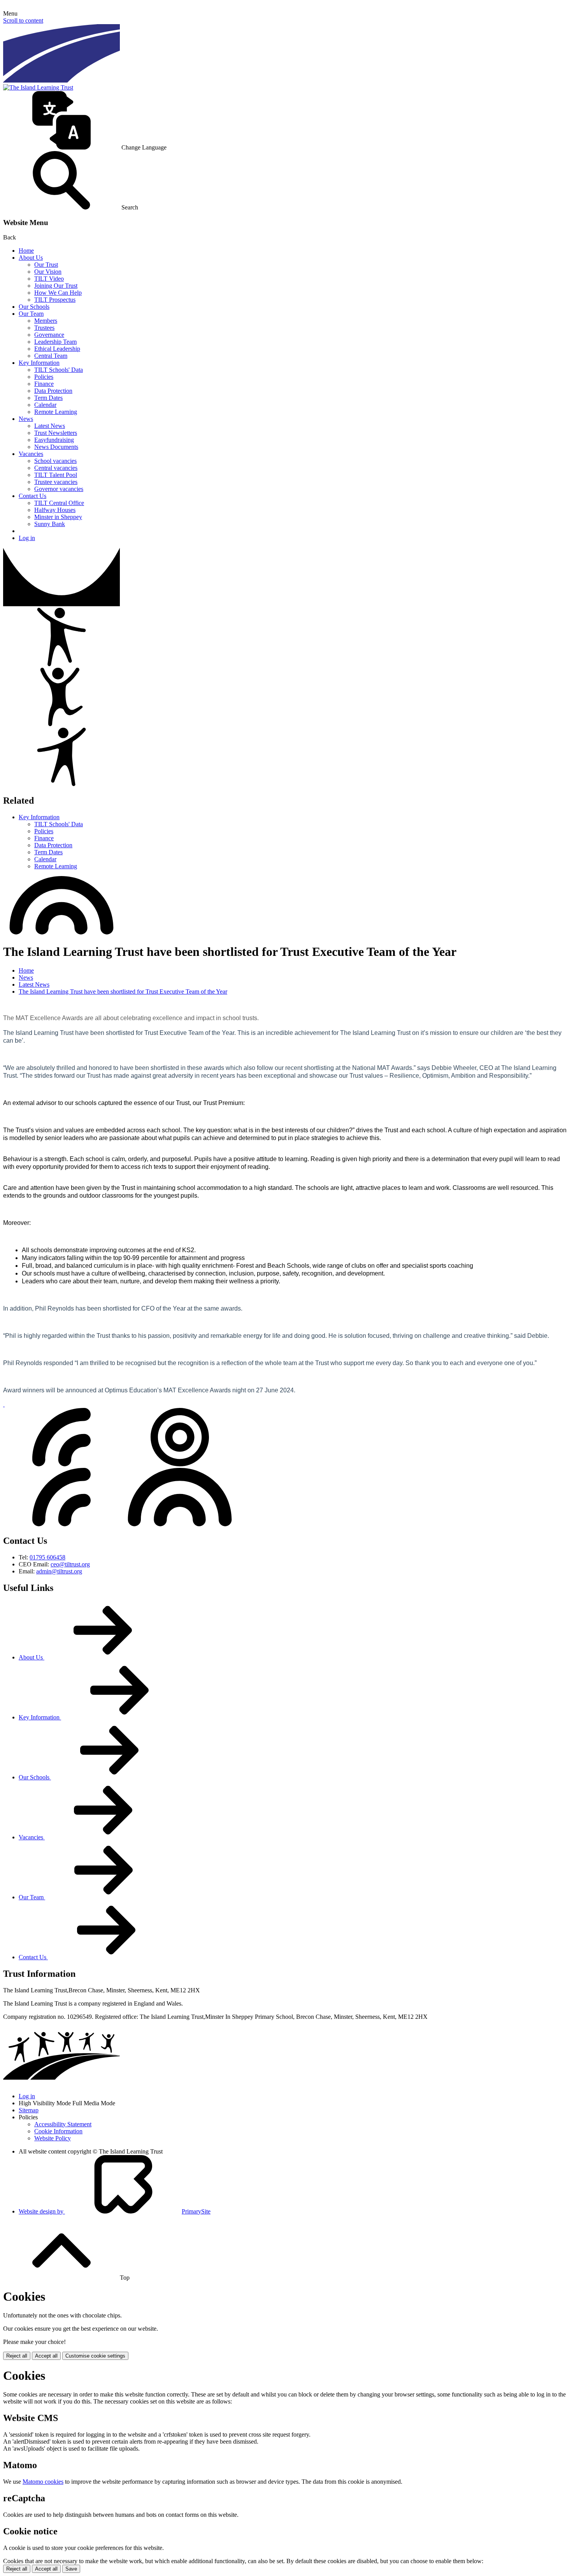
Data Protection (53, 391)
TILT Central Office (59, 503)
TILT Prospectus (55, 300)
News (26, 419)
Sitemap (29, 2110)
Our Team (31, 314)
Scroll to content (23, 20)
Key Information (39, 363)
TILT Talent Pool (56, 475)
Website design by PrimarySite (115, 2211)
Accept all (46, 2356)
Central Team (51, 356)
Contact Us (32, 496)
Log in (27, 538)
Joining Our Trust (56, 286)
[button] (286, 121)
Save (71, 2569)
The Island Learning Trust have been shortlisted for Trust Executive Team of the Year (123, 992)
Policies (44, 377)
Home (26, 251)
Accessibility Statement (63, 2124)
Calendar (45, 405)
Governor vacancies (59, 489)
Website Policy (53, 2138)
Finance (44, 384)
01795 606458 (47, 1557)
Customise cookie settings (95, 2356)
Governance (49, 335)
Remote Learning (56, 412)
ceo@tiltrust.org (70, 1564)
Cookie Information (58, 2131)
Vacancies (31, 454)
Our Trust (46, 265)
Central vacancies (56, 468)
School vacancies (55, 461)
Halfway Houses (55, 510)
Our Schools (34, 307)
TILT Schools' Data (59, 370)
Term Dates (48, 398)
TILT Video (49, 279)
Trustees (44, 328)
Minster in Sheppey (58, 517)
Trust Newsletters (56, 433)
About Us (31, 258)
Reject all (17, 2356)
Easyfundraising (54, 440)
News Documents (56, 447)
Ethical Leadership (57, 349)
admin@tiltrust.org (59, 1571)
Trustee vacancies (56, 482)
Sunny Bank (50, 524)
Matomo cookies (43, 2482)
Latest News (50, 426)
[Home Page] (38, 87)
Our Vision (48, 272)
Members (46, 321)
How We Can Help (58, 293)
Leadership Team (55, 342)
